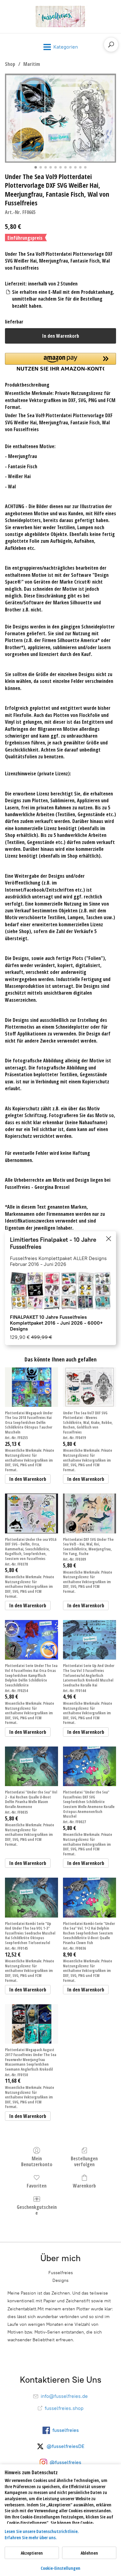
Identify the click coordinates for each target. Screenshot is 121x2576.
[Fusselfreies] (60, 17)
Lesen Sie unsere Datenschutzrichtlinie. (42, 2531)
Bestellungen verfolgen (84, 2161)
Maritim (32, 64)
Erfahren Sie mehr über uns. (31, 2537)
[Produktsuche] (111, 45)
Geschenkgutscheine (37, 2210)
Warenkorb (84, 2186)
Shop (10, 64)
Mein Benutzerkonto (37, 2161)
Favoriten (37, 2186)
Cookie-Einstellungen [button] (60, 2568)
